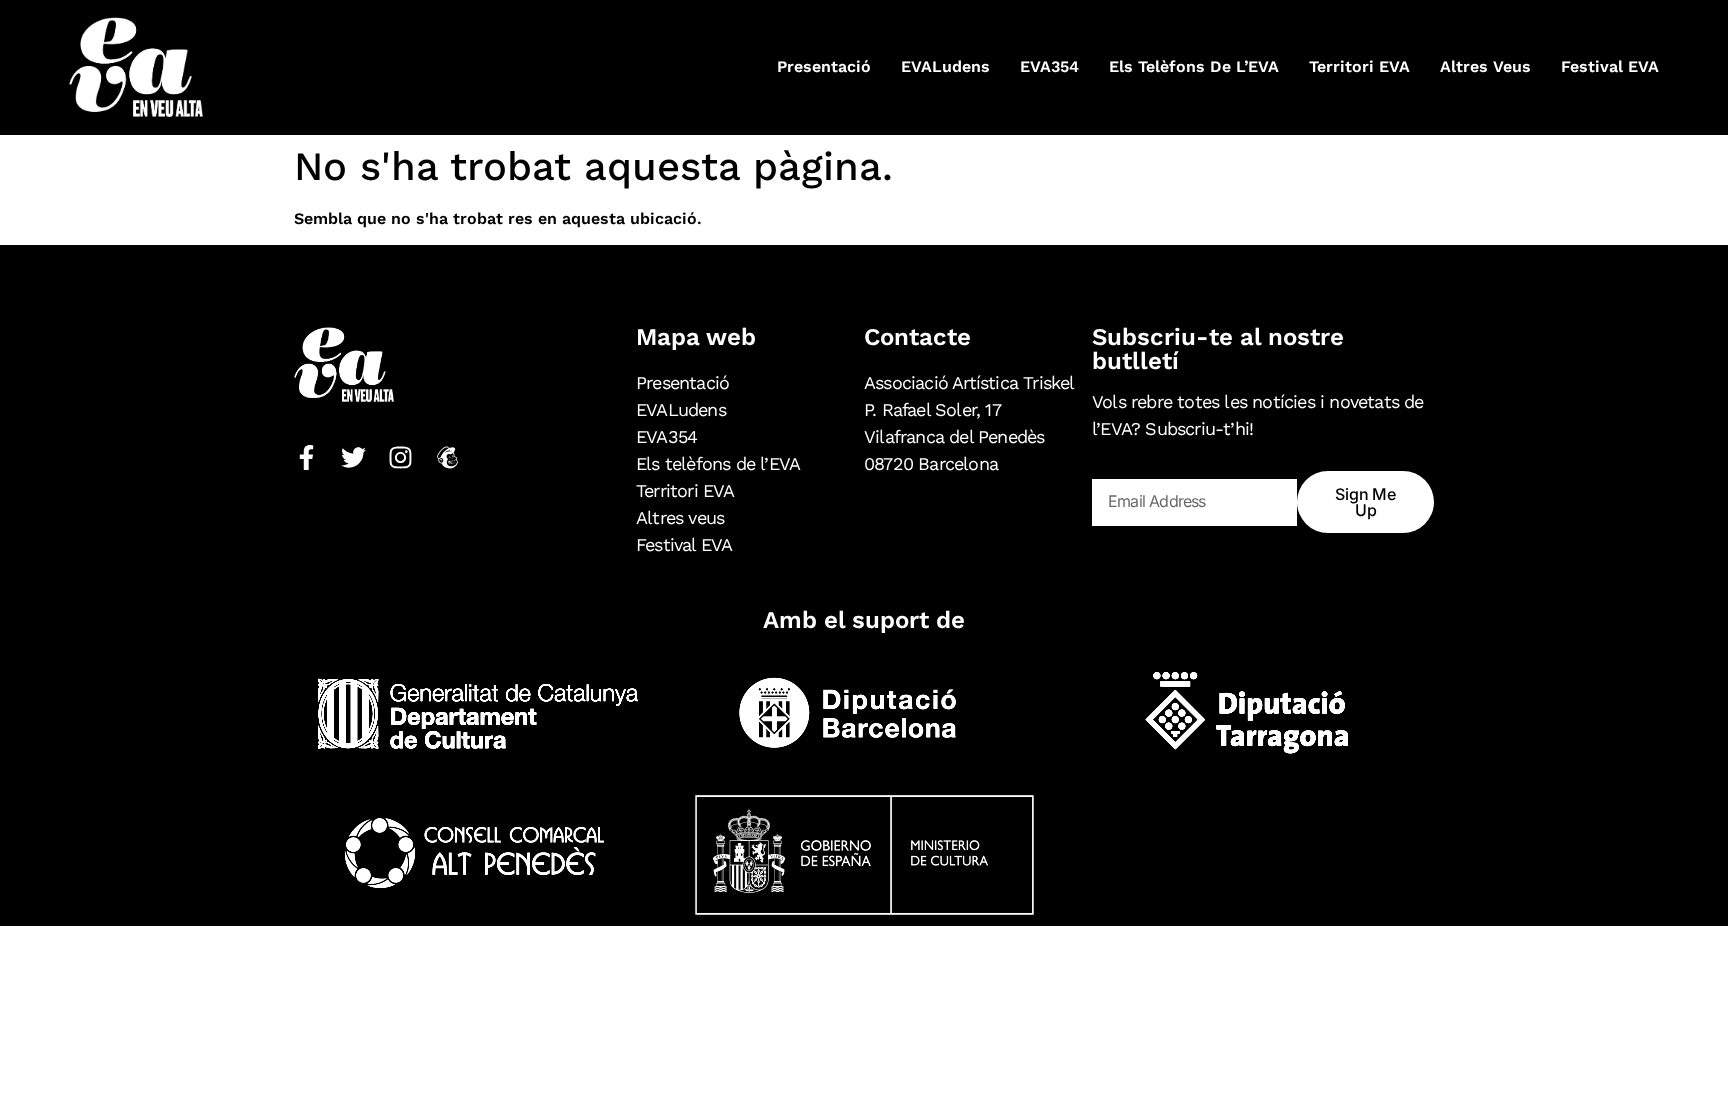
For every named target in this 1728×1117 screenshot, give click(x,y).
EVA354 (1049, 66)
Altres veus (1485, 66)
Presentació (824, 66)
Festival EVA (1610, 66)
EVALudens (945, 66)
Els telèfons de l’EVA (1194, 66)
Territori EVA (1359, 66)
